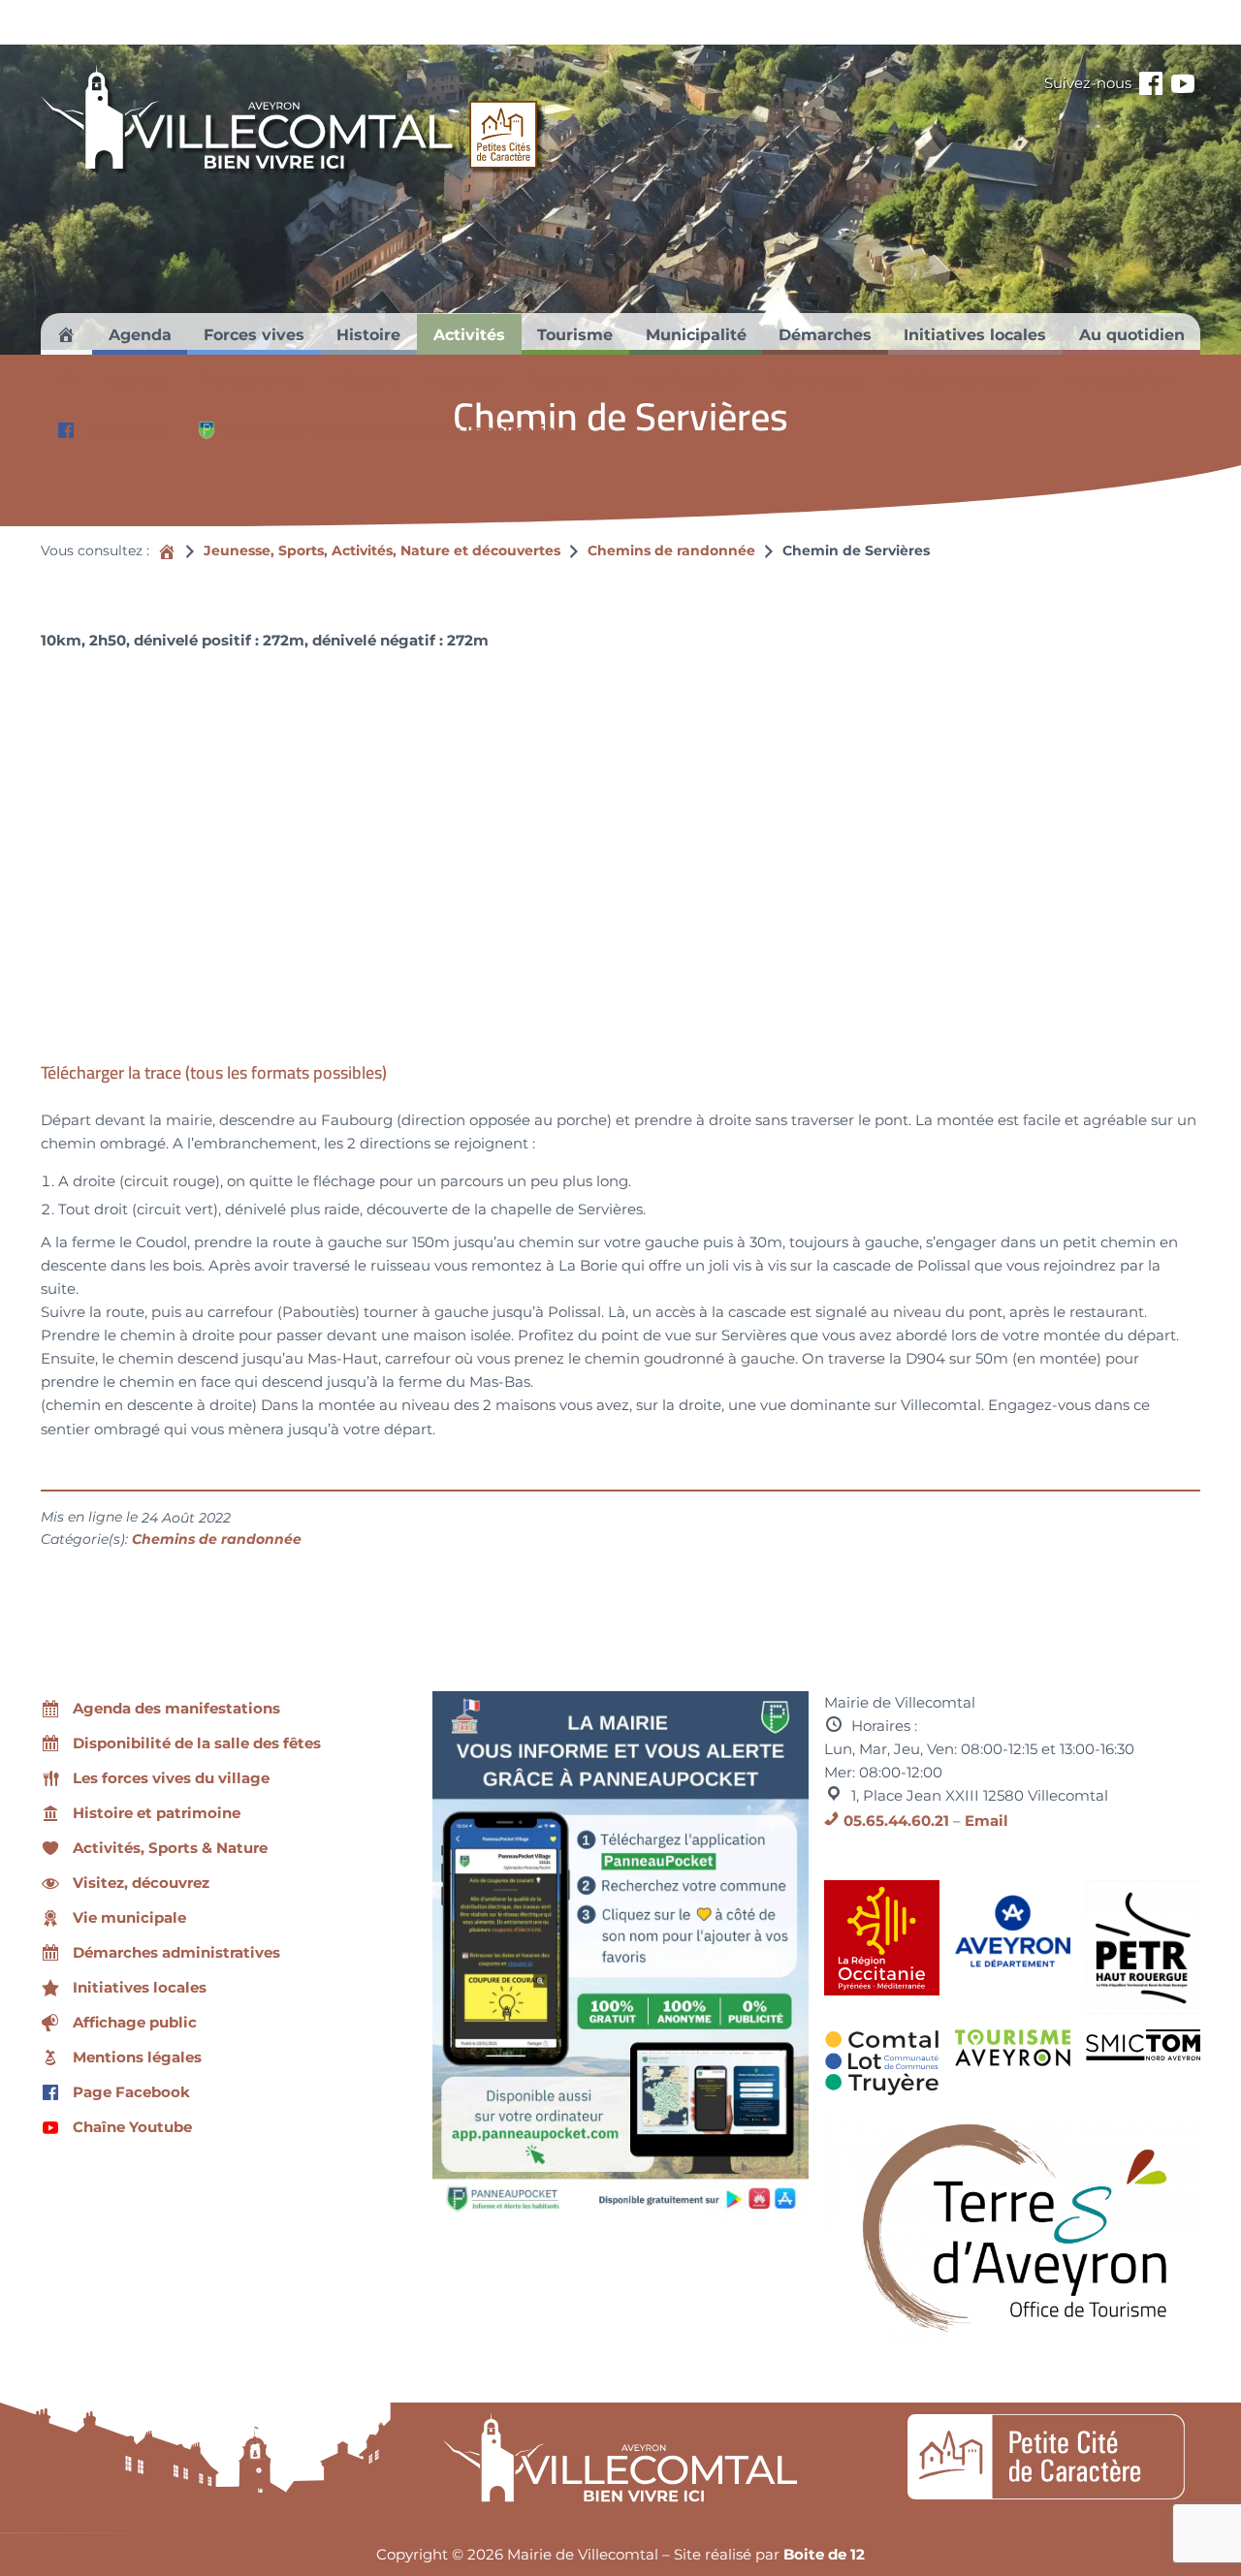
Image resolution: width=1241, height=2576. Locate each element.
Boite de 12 (824, 2554)
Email (986, 1821)
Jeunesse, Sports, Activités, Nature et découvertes (382, 550)
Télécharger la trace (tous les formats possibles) (214, 1072)
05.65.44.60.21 (896, 1821)
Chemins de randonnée (671, 550)
